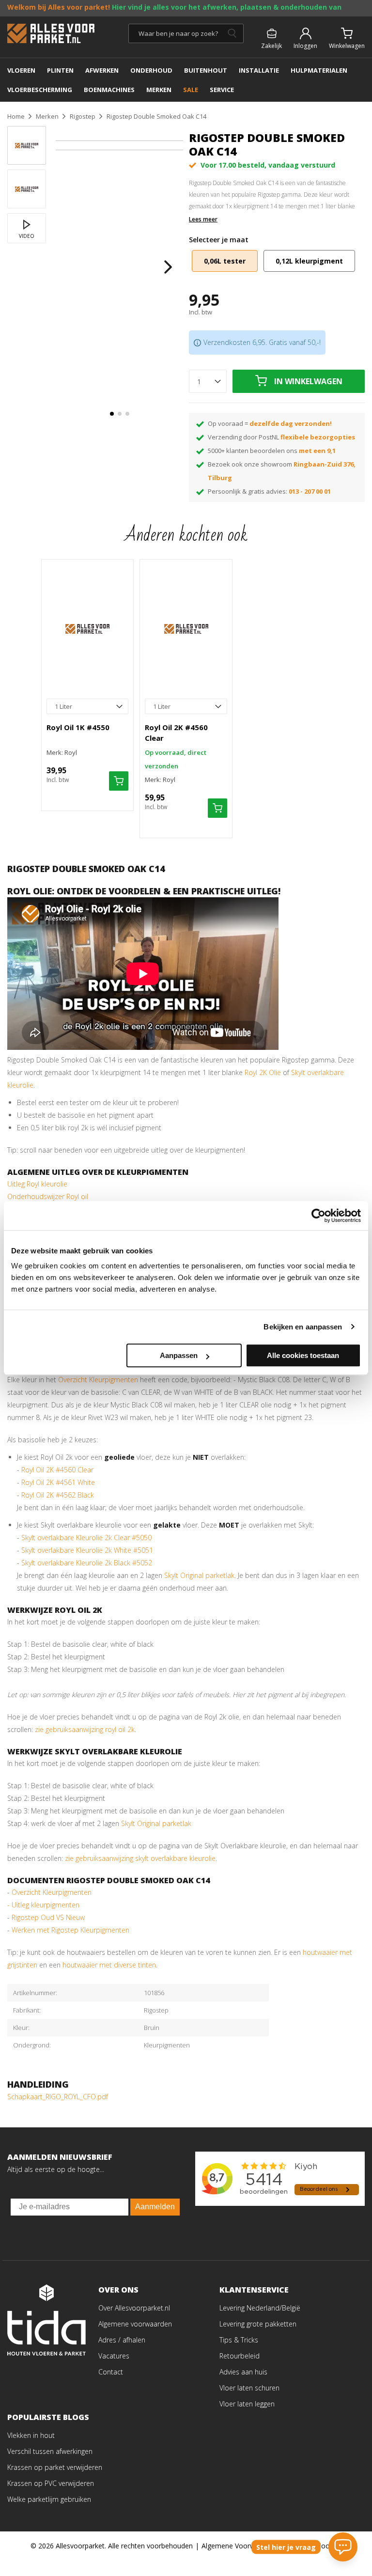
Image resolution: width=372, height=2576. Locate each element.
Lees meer (203, 219)
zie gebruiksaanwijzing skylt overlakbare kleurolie (140, 1858)
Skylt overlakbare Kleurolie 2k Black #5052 (87, 1563)
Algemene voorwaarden (135, 2324)
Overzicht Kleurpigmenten (99, 1380)
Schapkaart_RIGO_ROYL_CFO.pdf (58, 2097)
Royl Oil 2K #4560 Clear (57, 1470)
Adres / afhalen (122, 2340)
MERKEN (159, 90)
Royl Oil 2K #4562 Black (58, 1495)
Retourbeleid (240, 2356)
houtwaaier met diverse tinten (109, 1965)
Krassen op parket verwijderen (55, 2467)
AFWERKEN (102, 70)
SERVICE (222, 90)
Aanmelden (155, 2207)
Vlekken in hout (31, 2435)
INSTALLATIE (259, 70)
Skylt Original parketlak (199, 1575)
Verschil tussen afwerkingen (50, 2451)
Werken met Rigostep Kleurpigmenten (70, 1930)
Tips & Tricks (239, 2340)
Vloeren (21, 70)
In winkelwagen (308, 381)
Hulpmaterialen (319, 70)
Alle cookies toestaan (303, 1355)
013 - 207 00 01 (310, 491)
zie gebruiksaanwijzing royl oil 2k (85, 1729)
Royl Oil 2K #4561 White (58, 1482)
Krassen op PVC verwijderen (51, 2483)
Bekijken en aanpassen (303, 1327)
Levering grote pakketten (258, 2324)
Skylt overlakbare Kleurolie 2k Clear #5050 (86, 1538)
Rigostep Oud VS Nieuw (48, 1917)
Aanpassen (179, 1355)
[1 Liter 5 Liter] (87, 706)
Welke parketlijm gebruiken (49, 2499)
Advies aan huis (243, 2372)
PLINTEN (60, 70)
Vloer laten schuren (249, 2388)
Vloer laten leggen (247, 2404)
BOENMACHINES (109, 90)
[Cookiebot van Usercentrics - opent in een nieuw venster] (318, 1216)
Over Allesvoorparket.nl (134, 2308)
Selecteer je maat (219, 240)
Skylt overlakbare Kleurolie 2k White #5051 (87, 1550)
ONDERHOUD (151, 70)
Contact (111, 2372)
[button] (112, 414)
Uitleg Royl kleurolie (37, 1184)
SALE (191, 90)
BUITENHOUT (206, 70)
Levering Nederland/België (260, 2308)
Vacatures (114, 2356)
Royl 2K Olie (263, 1072)
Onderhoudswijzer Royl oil (48, 1196)
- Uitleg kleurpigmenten (43, 1905)
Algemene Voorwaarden (239, 2546)
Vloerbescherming (40, 90)
